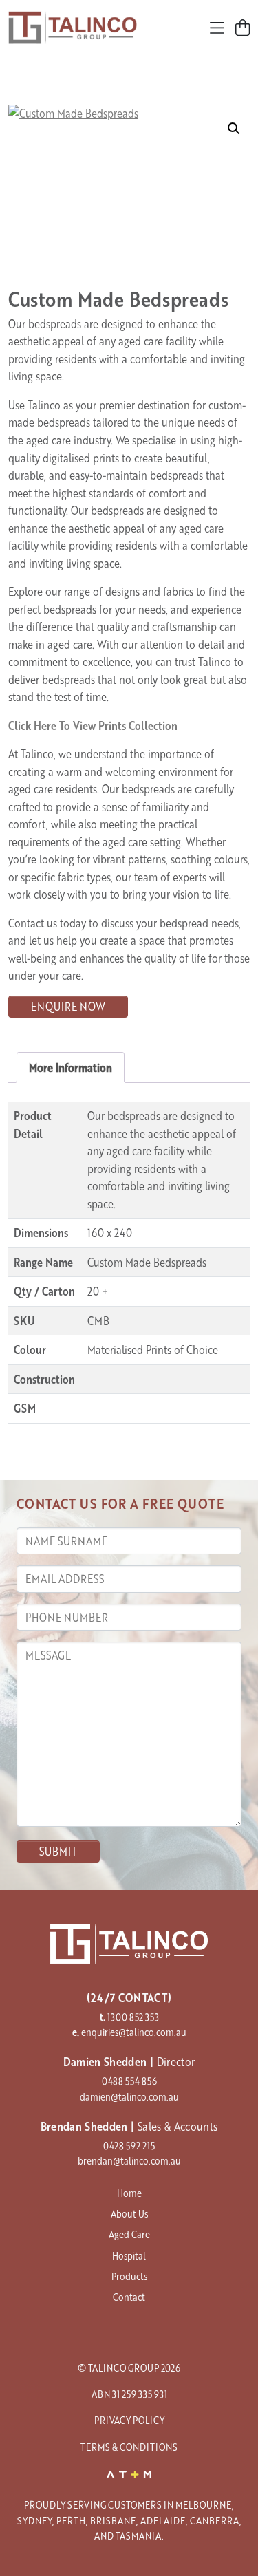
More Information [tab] (71, 1067)
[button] (234, 129)
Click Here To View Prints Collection (93, 726)
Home (129, 2193)
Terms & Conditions (129, 2447)
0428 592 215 (129, 2145)
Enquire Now (68, 1006)
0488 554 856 (129, 2081)
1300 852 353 (133, 2017)
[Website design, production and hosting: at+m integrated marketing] (129, 2473)
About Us (129, 2213)
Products (129, 2276)
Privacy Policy (129, 2420)
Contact (129, 2297)
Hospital (129, 2255)
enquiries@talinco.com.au (134, 2032)
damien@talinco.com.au (129, 2096)
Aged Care (129, 2234)
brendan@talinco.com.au (129, 2160)
